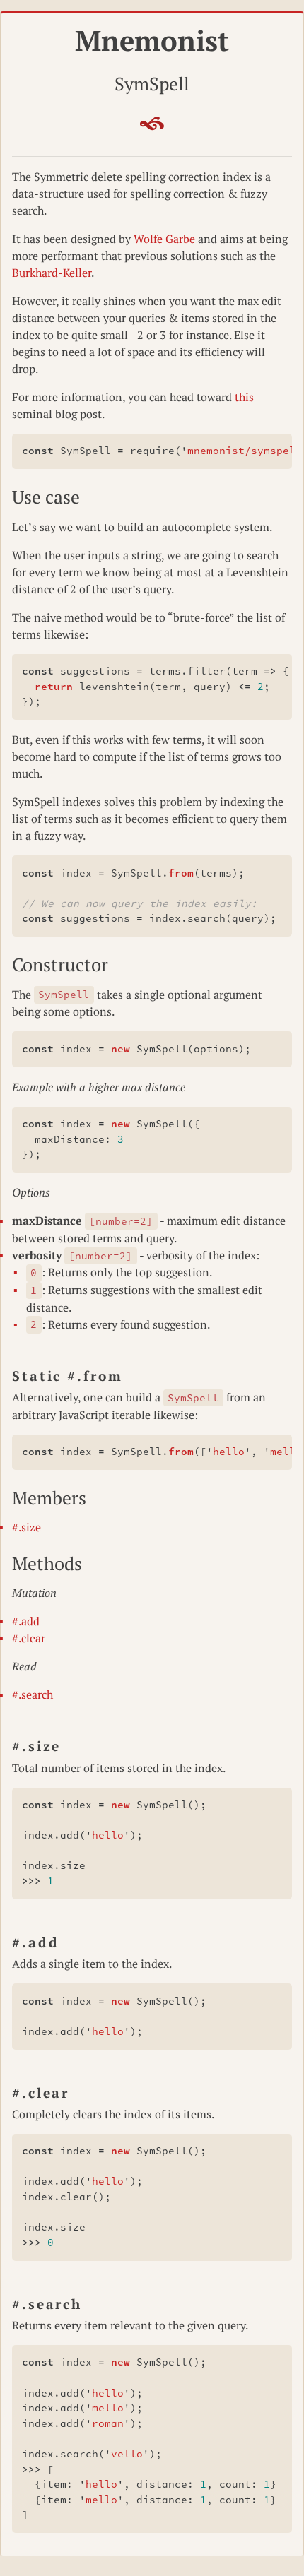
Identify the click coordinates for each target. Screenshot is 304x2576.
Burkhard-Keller (52, 273)
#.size (27, 1527)
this (244, 397)
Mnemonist (152, 40)
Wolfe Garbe (164, 239)
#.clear (29, 1638)
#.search (33, 1694)
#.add (26, 1621)
